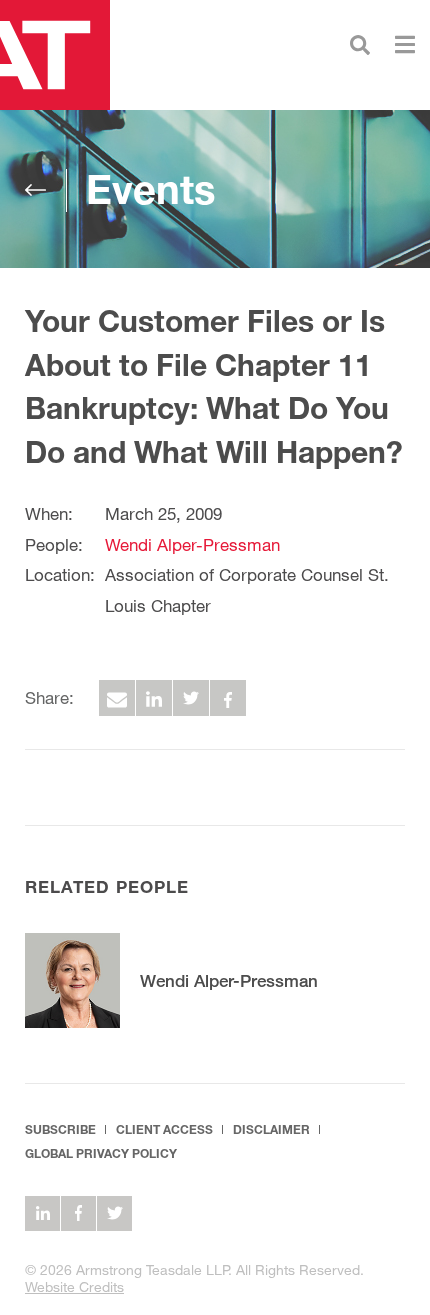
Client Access (164, 1129)
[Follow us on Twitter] (114, 1213)
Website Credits (74, 1286)
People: (54, 544)
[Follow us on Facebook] (78, 1213)
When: (49, 513)
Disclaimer (271, 1129)
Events (150, 189)
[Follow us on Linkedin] (42, 1213)
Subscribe (60, 1129)
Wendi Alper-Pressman (192, 544)
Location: (60, 574)
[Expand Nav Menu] (405, 42)
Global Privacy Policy (101, 1153)
